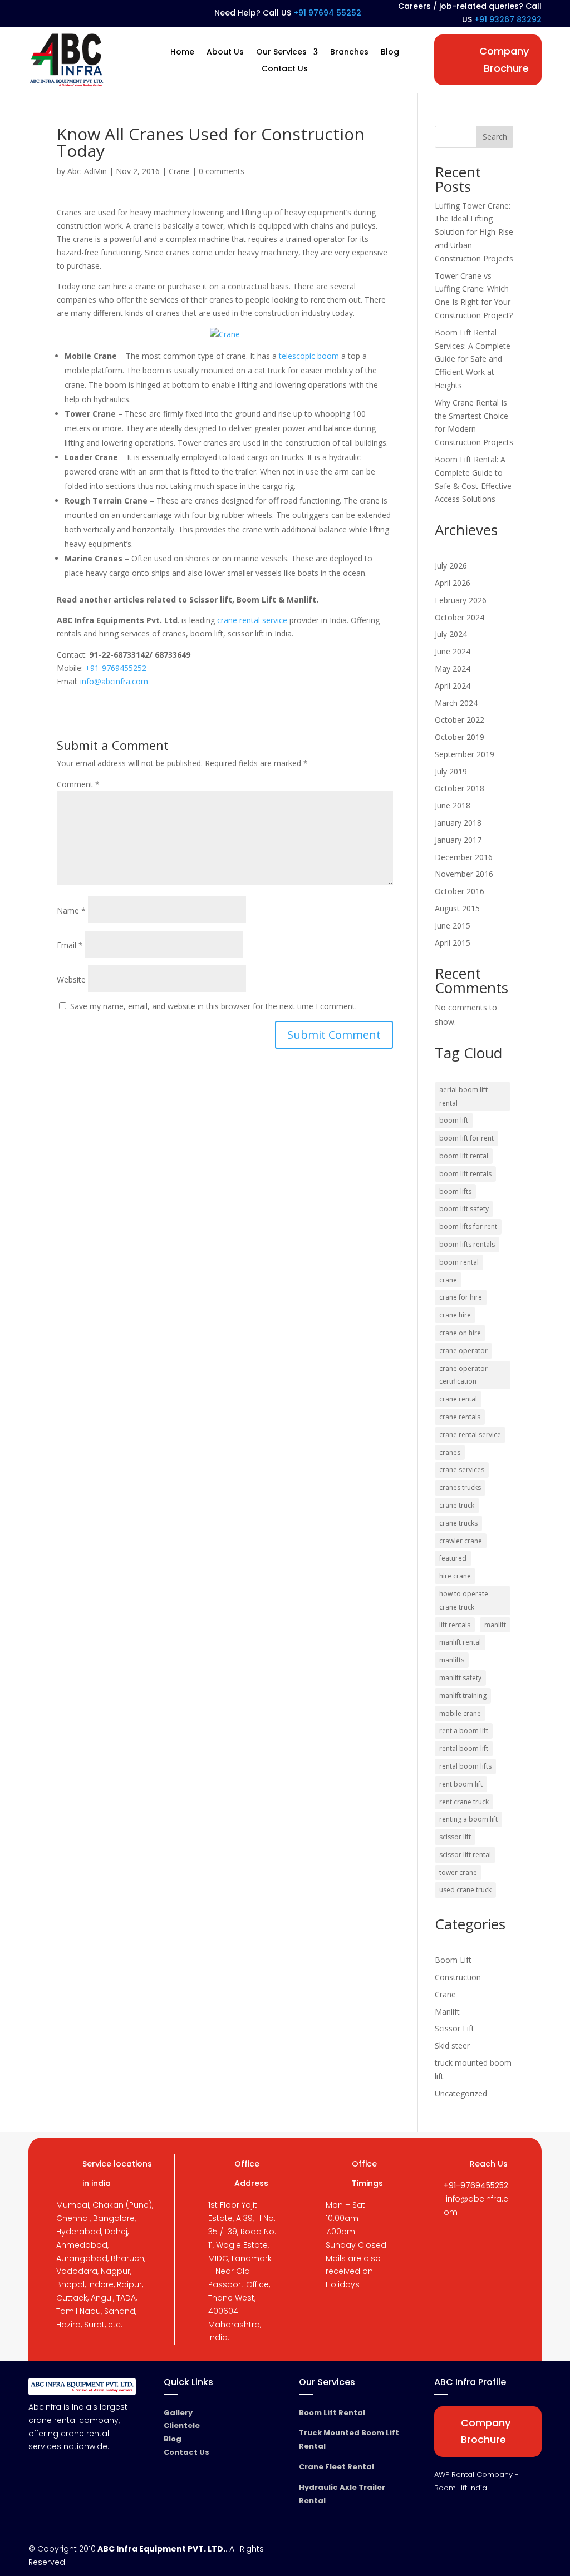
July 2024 (451, 634)
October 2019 (460, 737)
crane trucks (458, 1523)
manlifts (452, 1660)
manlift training (463, 1696)
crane (448, 1280)
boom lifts (455, 1191)
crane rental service (252, 620)
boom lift (454, 1120)
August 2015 (457, 908)
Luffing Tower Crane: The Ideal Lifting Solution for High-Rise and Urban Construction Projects (474, 232)
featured (453, 1558)
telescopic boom (309, 356)
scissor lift (455, 1837)
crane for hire (461, 1297)
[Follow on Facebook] (36, 14)
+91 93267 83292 (508, 19)
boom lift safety (464, 1209)
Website (71, 979)
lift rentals (455, 1625)
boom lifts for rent (468, 1227)
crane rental (458, 1399)
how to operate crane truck (464, 1600)
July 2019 (451, 771)
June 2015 (453, 926)
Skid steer (452, 2045)
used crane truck (465, 1890)
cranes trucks (460, 1487)
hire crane (455, 1576)
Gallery (178, 2413)
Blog (390, 53)
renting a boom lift (468, 1819)
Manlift (447, 2012)
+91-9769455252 (116, 668)
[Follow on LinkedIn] (56, 14)
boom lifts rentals (467, 1244)
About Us (225, 53)
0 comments (222, 171)
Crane (179, 171)
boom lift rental (464, 1156)
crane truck (457, 1505)
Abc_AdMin (87, 171)
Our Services (281, 53)
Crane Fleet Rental (336, 2467)
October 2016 (460, 891)
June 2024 (453, 651)
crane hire (455, 1315)
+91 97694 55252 (327, 13)
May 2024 (453, 668)
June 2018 (453, 805)
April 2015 (453, 943)
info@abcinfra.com (114, 681)
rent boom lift (461, 1784)
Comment (78, 784)
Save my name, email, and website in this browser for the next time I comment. (213, 1006)
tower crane (458, 1872)
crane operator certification (463, 1375)
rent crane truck (464, 1802)
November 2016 (464, 874)
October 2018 (460, 788)
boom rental (459, 1262)
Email (70, 945)
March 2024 (456, 703)
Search (495, 137)
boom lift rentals (465, 1174)
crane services (462, 1470)
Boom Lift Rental (332, 2413)
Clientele (182, 2426)
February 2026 (461, 600)
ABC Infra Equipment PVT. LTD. (161, 2549)
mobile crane (460, 1713)
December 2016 (464, 857)
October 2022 (460, 720)
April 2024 (453, 686)
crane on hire (460, 1333)
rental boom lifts (465, 1766)
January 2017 (458, 840)
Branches (349, 53)
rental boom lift (464, 1748)
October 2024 (460, 617)
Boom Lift (453, 1960)
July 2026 (451, 566)
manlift (495, 1625)
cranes (450, 1452)
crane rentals (460, 1417)
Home (182, 53)
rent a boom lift (464, 1731)
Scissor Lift (454, 2028)
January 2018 (458, 823)
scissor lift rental (465, 1855)
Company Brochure (504, 60)
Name (71, 911)
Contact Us (285, 69)
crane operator (463, 1351)
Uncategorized (461, 2093)
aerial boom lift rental (463, 1096)
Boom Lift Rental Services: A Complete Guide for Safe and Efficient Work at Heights (473, 359)
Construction (458, 1977)
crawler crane (461, 1541)
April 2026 (453, 583)
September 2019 (465, 754)
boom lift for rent (466, 1138)
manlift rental (460, 1642)
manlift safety (460, 1678)
